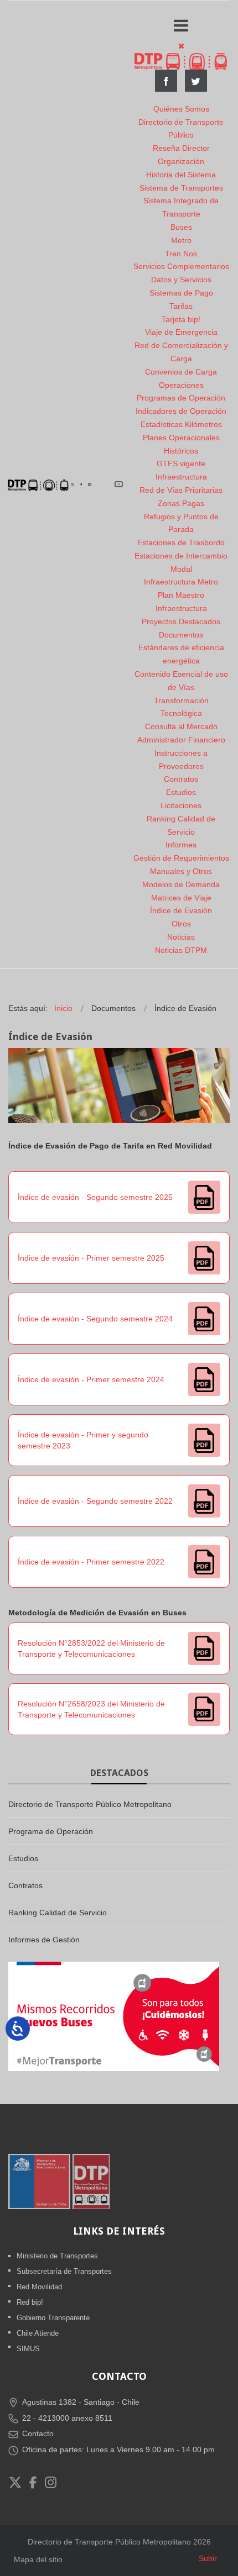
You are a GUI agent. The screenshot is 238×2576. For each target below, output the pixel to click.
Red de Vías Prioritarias (181, 490)
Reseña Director (181, 148)
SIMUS (28, 2349)
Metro (181, 240)
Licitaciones (181, 805)
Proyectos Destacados (181, 621)
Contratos (181, 779)
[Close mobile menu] (181, 46)
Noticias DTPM (181, 950)
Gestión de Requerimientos (181, 858)
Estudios (181, 792)
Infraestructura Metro (181, 582)
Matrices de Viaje (181, 898)
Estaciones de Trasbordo (181, 542)
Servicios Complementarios (181, 266)
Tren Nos (181, 254)
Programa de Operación (51, 1831)
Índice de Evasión (181, 910)
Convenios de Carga (181, 372)
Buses (181, 227)
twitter (196, 81)
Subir (208, 2558)
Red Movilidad (39, 2287)
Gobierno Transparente (53, 2318)
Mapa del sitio (38, 2559)
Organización (181, 161)
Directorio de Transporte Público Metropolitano (90, 1804)
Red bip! (30, 2302)
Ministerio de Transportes (57, 2256)
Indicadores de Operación (181, 411)
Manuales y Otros (181, 871)
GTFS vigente (181, 463)
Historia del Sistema (181, 175)
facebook (166, 81)
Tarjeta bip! (181, 319)
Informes (181, 845)
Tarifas (181, 306)
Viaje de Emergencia (181, 332)
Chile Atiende (38, 2333)
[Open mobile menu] (181, 26)
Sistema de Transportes (181, 188)
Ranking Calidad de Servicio (58, 1913)
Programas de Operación (181, 398)
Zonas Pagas (181, 503)
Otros (181, 924)
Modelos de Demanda (181, 884)
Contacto (38, 2433)
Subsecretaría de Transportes (64, 2271)
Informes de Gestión (44, 1940)
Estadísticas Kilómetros (181, 424)
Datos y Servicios (181, 280)
